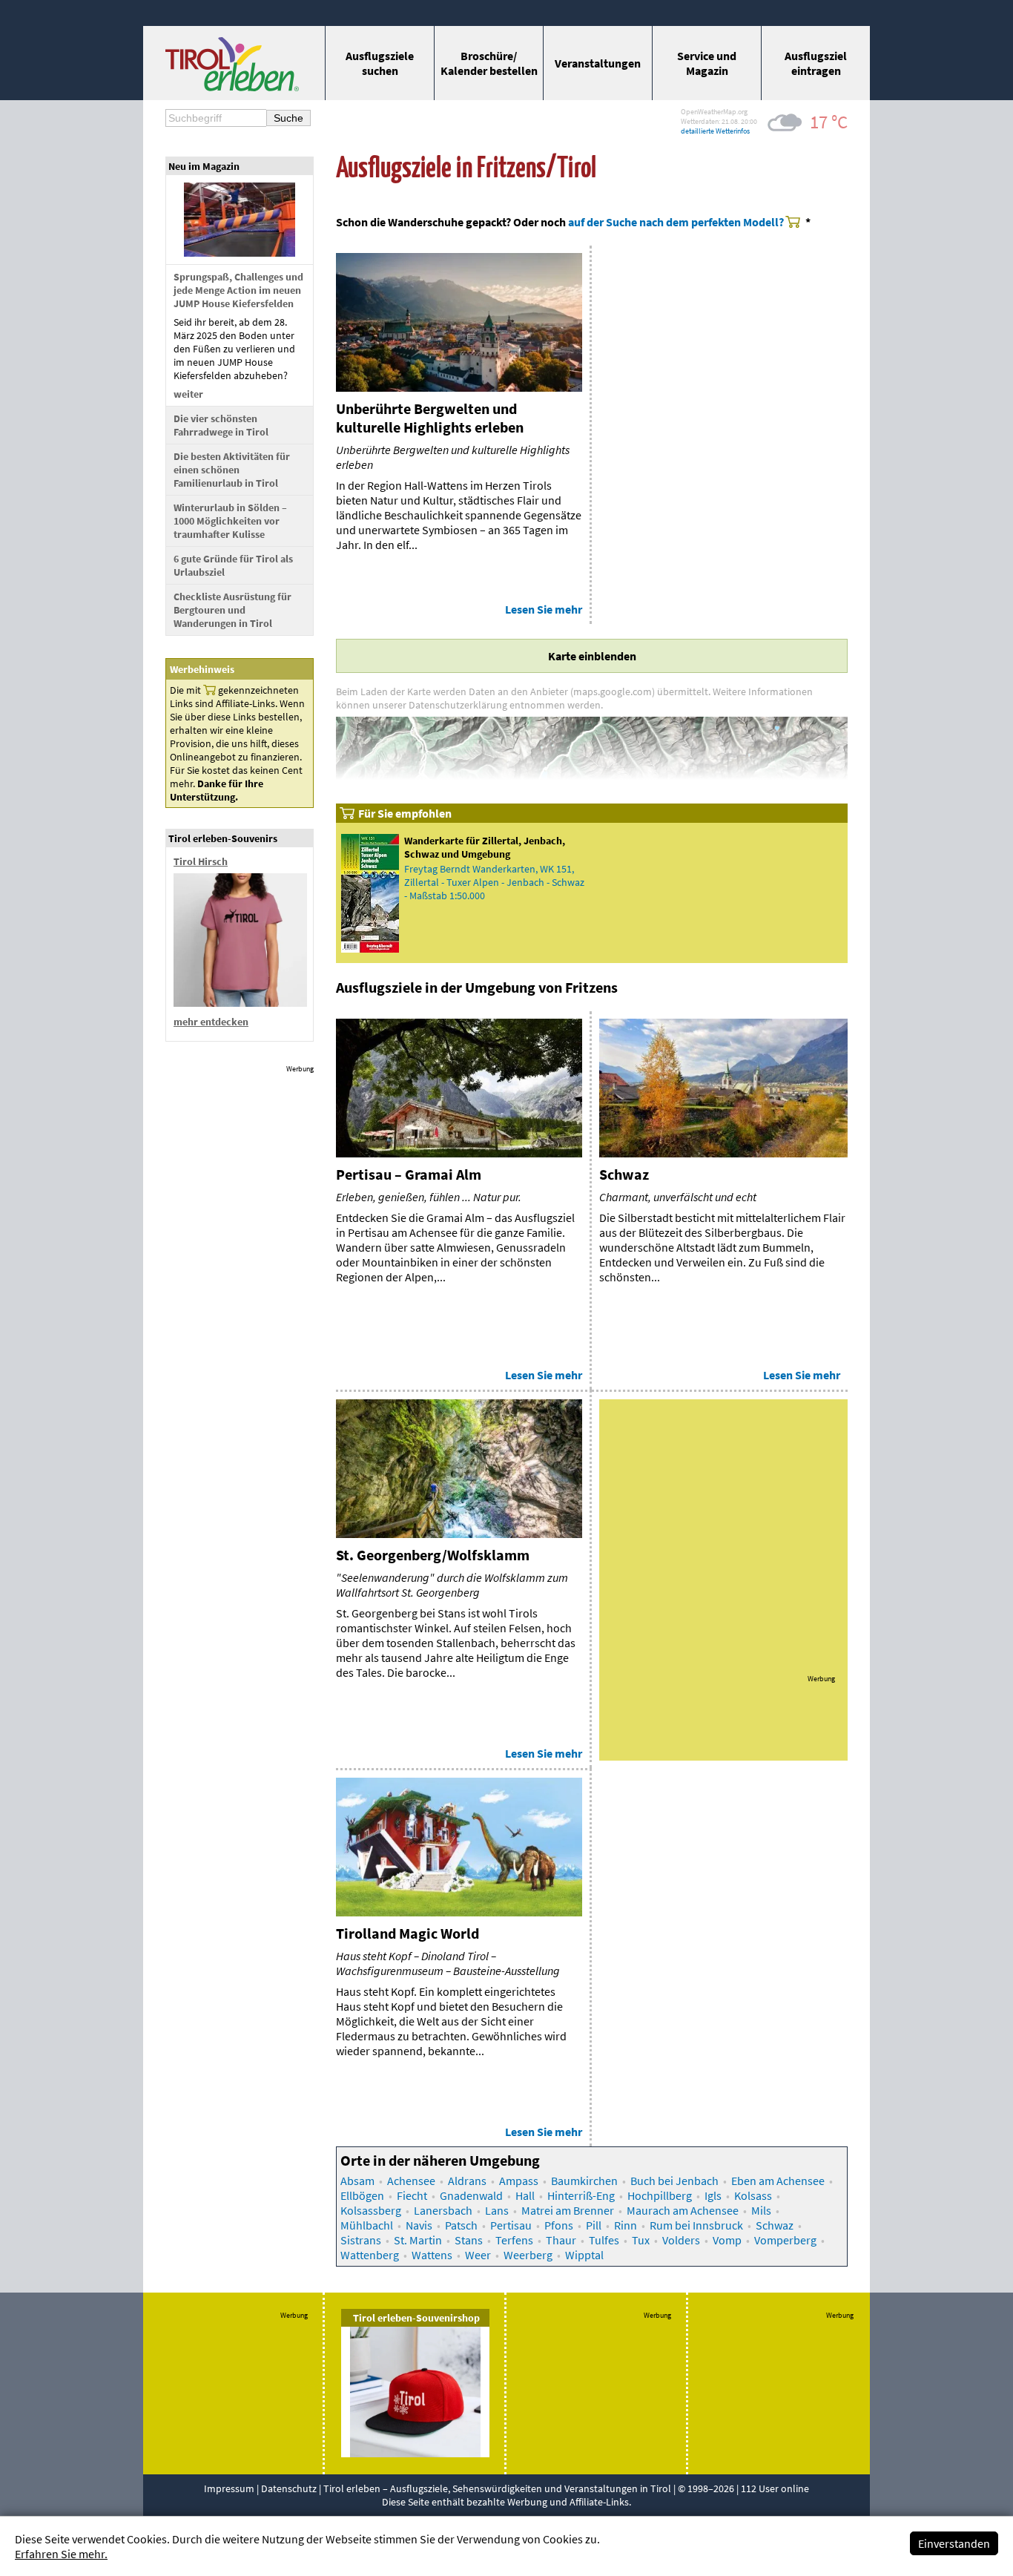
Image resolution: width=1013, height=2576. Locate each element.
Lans (497, 2210)
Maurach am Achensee (683, 2210)
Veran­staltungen (598, 63)
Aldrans (467, 2181)
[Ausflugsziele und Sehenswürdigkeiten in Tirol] (232, 87)
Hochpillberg (660, 2195)
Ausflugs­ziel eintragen (816, 63)
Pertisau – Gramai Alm (409, 1174)
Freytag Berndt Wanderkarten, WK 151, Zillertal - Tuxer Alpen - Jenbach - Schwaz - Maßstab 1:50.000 (494, 882)
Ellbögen (362, 2195)
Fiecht (412, 2195)
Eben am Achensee (778, 2181)
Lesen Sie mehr (544, 609)
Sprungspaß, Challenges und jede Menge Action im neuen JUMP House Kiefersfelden (238, 290)
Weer (478, 2255)
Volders (681, 2240)
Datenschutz (289, 2488)
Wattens (432, 2255)
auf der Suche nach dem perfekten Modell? (676, 222)
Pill (594, 2225)
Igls (713, 2195)
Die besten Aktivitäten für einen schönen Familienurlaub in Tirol (232, 470)
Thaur (561, 2240)
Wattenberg (370, 2255)
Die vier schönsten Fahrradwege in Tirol (221, 425)
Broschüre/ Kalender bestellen (489, 63)
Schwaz (624, 1174)
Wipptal (584, 2255)
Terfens (514, 2240)
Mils (761, 2210)
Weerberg (528, 2255)
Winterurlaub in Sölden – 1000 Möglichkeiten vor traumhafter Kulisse (230, 521)
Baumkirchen (584, 2181)
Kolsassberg (371, 2210)
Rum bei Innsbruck (696, 2225)
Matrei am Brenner (568, 2210)
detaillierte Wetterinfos (715, 131)
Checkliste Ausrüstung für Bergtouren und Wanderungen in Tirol (232, 610)
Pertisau (511, 2225)
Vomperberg (785, 2240)
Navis (419, 2225)
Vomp (727, 2240)
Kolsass (753, 2195)
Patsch (461, 2225)
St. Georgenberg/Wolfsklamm (433, 1555)
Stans (469, 2240)
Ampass (519, 2181)
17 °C (829, 122)
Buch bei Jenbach (674, 2181)
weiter (188, 394)
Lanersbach (443, 2210)
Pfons (559, 2225)
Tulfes (604, 2240)
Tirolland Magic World (407, 1933)
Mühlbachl (367, 2225)
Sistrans (361, 2240)
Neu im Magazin (204, 166)
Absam (357, 2181)
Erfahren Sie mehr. (61, 2554)
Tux (641, 2240)
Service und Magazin (707, 63)
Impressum (229, 2488)
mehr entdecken (211, 1022)
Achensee (411, 2181)
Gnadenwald (471, 2195)
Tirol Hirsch (201, 861)
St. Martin (418, 2240)
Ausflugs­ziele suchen (380, 63)
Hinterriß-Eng (581, 2195)
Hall (525, 2195)
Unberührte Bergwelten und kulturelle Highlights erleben (430, 418)
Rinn (626, 2225)
